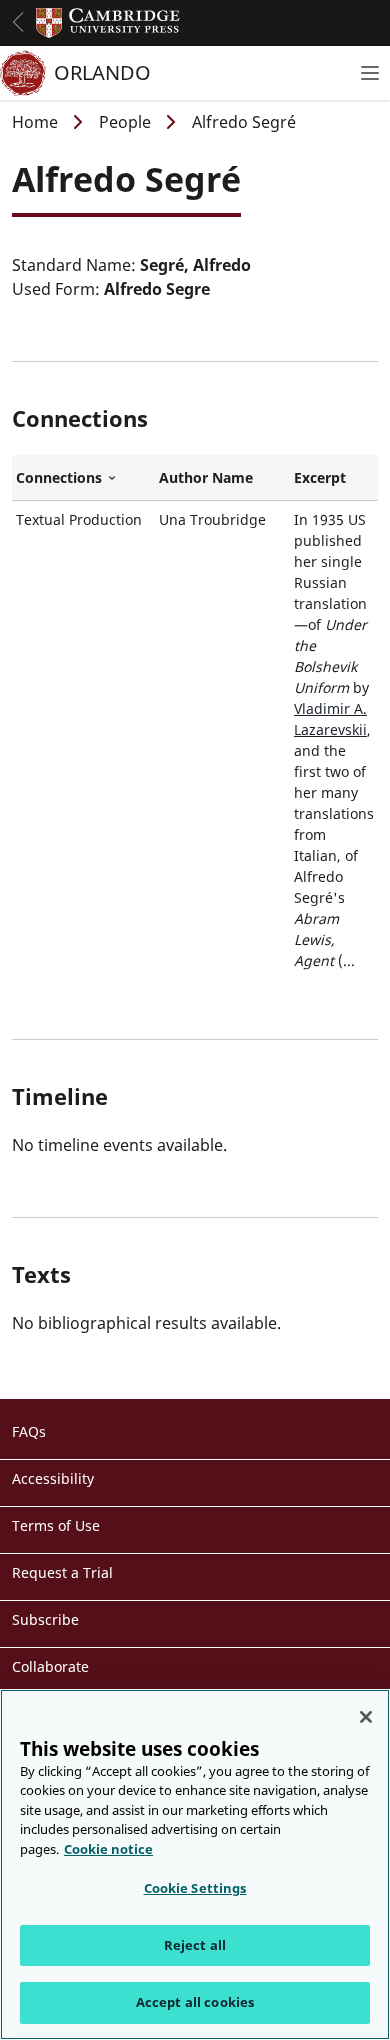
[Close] (366, 1717)
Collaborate (50, 1666)
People (125, 122)
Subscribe (45, 1619)
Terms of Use (56, 1525)
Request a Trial (62, 1572)
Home (35, 122)
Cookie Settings (195, 1888)
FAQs (29, 1431)
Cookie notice (108, 1849)
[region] (195, 1864)
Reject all (195, 1945)
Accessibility (53, 1478)
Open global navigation (18, 22)
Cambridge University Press (108, 23)
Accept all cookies (195, 2002)
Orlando (102, 72)
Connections (83, 478)
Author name (206, 477)
